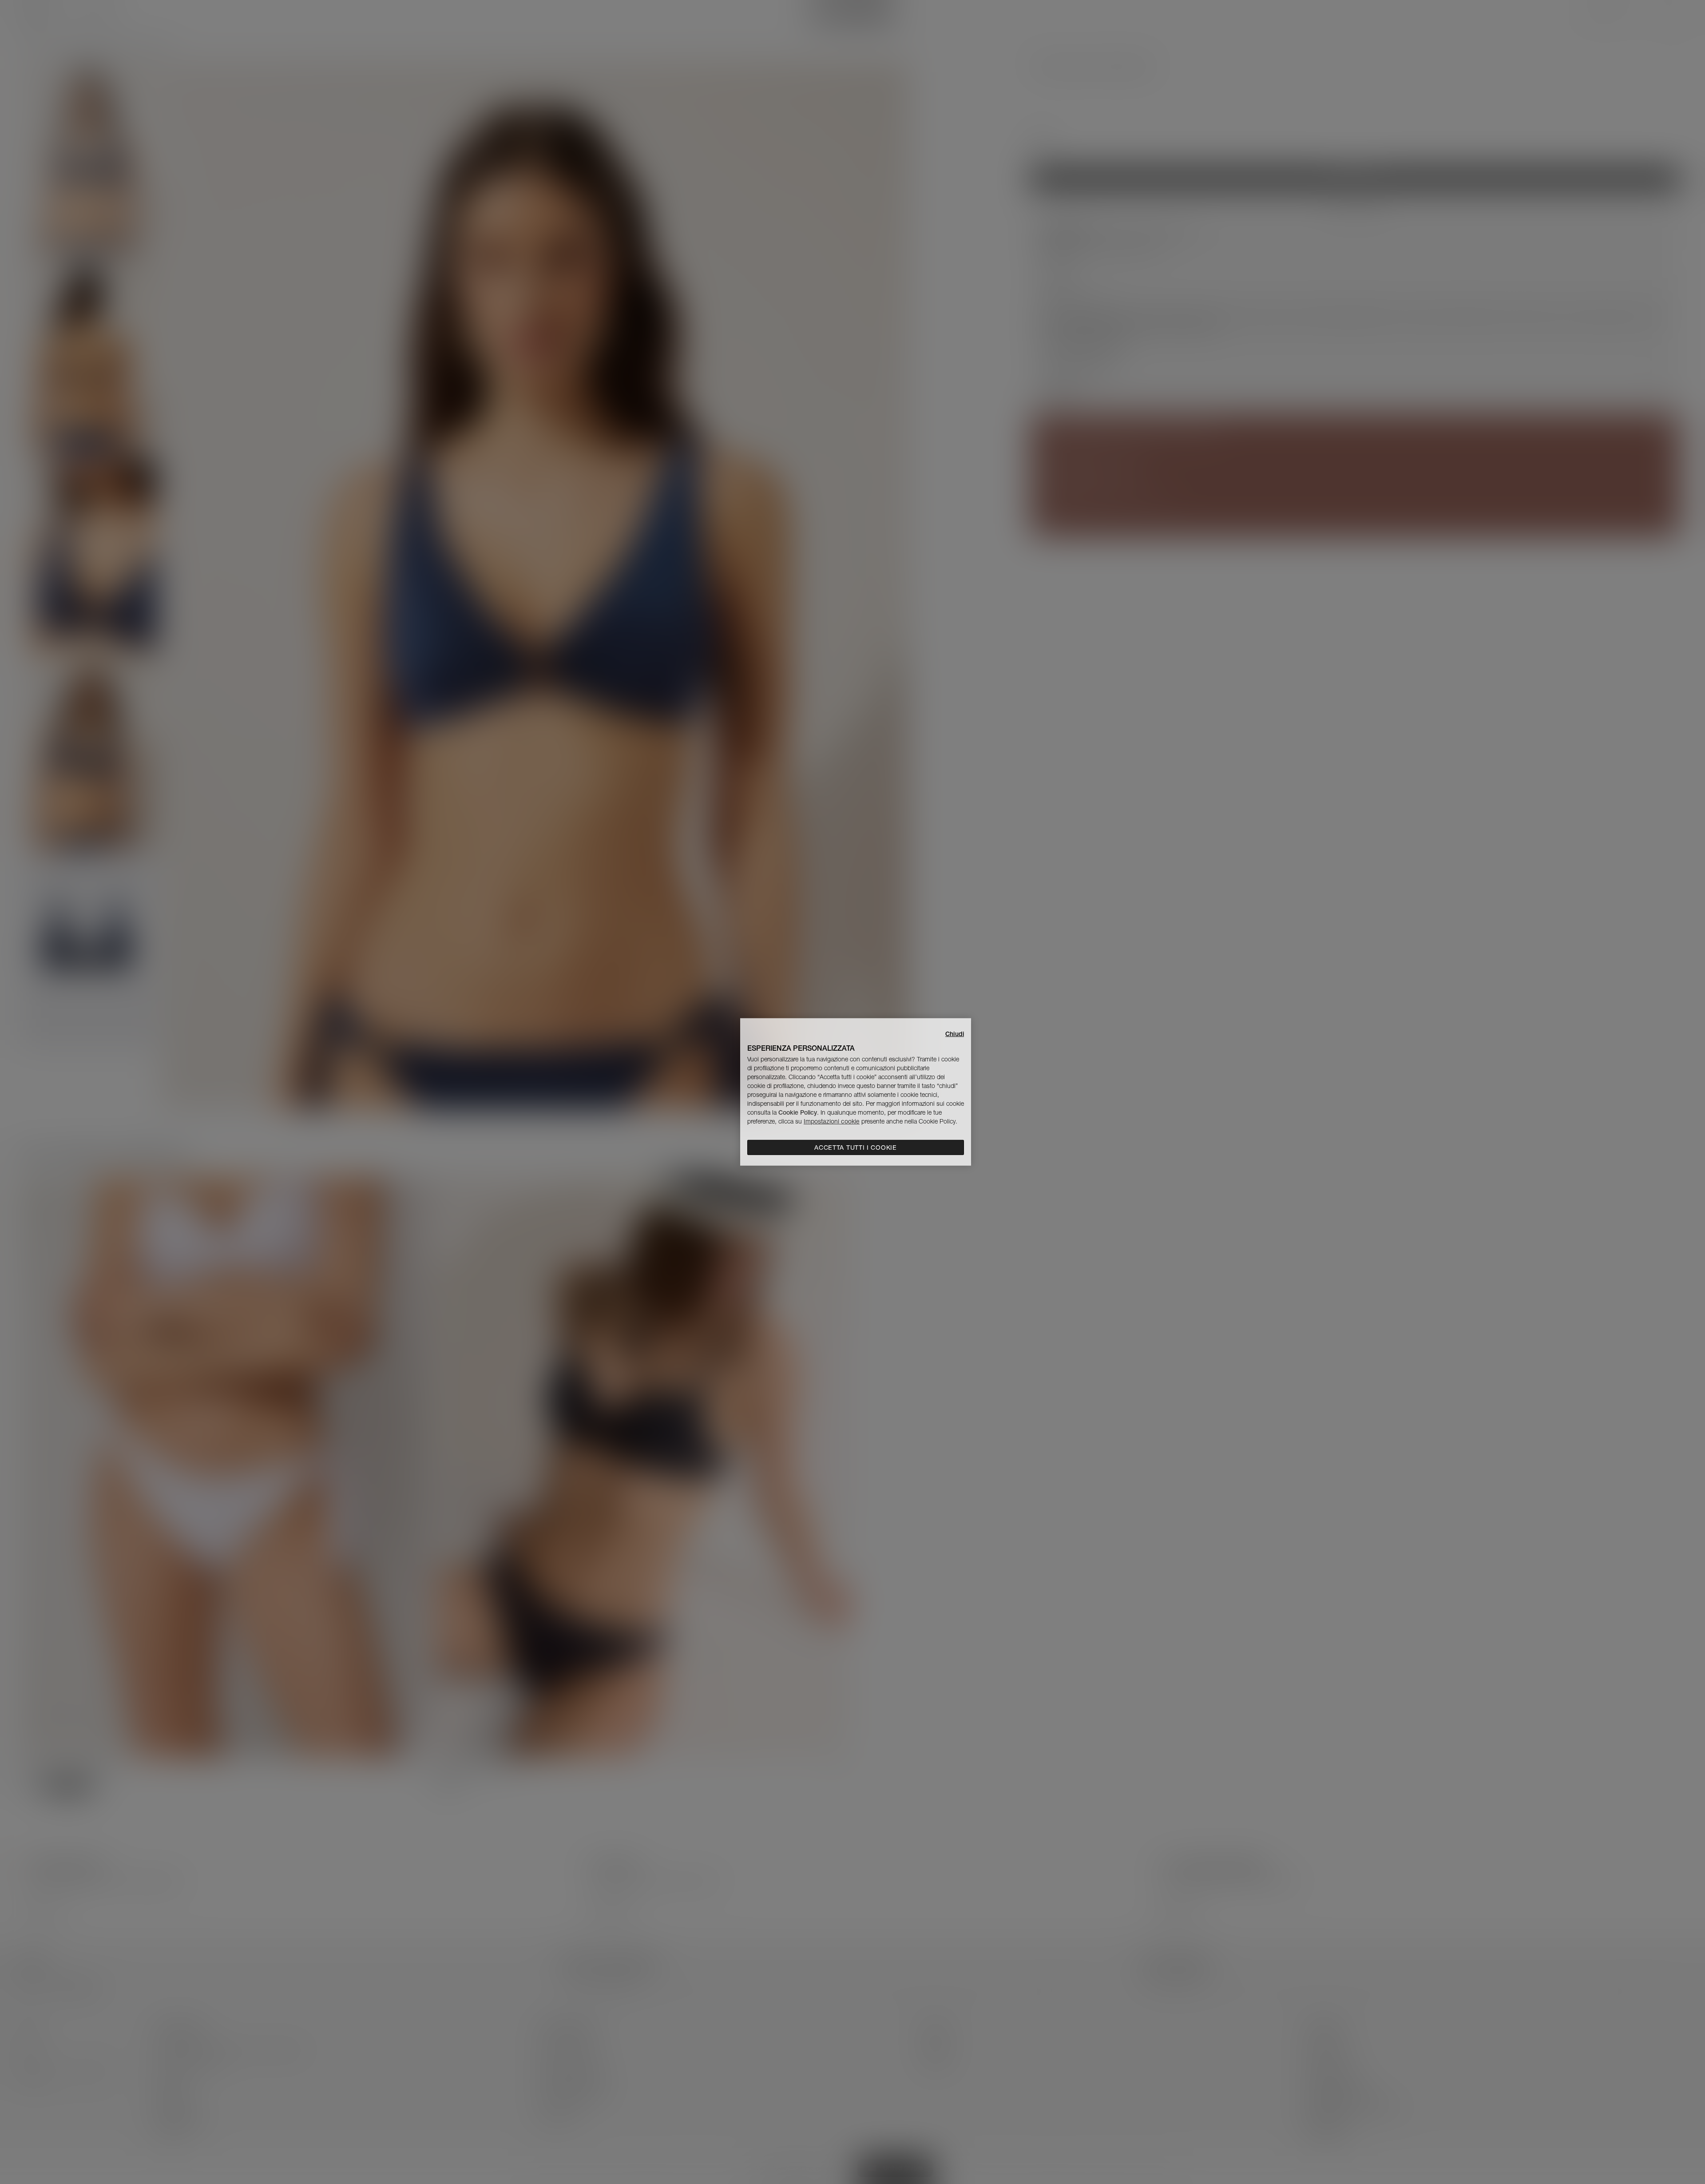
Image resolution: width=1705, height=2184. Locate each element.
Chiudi (955, 1034)
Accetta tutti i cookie (855, 1148)
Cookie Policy (798, 1112)
